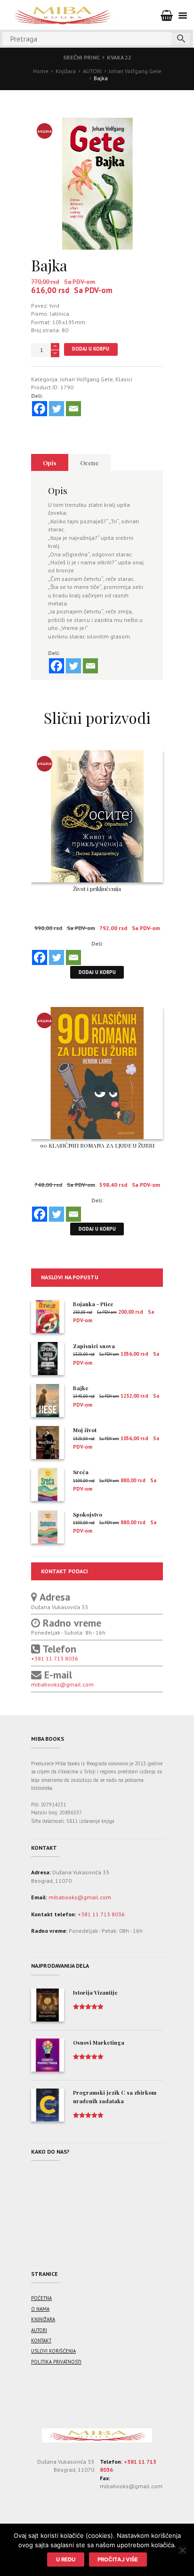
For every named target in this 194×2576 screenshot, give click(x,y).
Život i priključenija (97, 889)
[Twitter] (57, 409)
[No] (182, 2550)
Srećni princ (81, 57)
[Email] (73, 409)
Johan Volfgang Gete (135, 71)
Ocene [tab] (89, 463)
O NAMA (40, 2309)
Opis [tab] (49, 463)
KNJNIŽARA (43, 2319)
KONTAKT (41, 2341)
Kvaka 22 (119, 57)
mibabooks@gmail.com (62, 1684)
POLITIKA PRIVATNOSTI (56, 2362)
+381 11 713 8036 (55, 1658)
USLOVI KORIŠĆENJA (53, 2351)
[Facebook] (40, 409)
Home (41, 71)
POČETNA (41, 2298)
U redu (66, 2559)
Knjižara (66, 71)
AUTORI (92, 71)
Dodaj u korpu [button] (97, 972)
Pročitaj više (118, 2559)
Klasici (124, 379)
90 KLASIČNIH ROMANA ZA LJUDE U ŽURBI (97, 1145)
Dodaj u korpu (91, 349)
